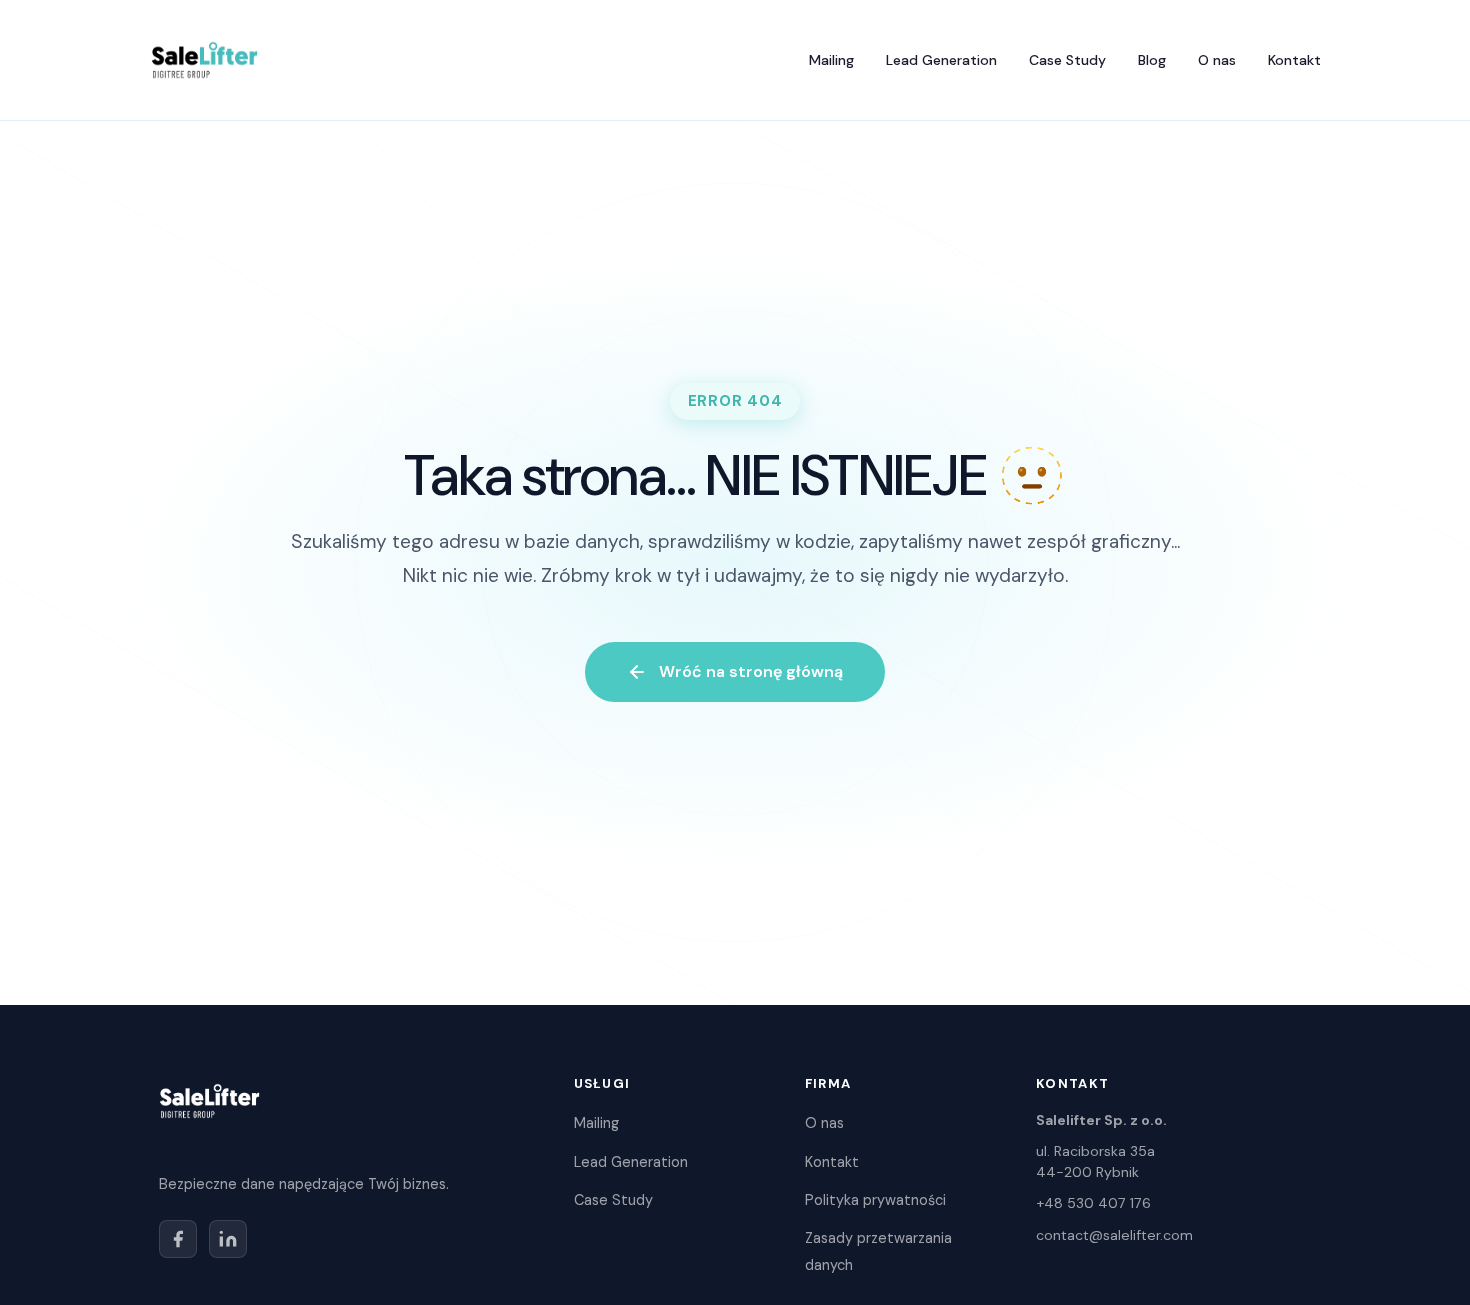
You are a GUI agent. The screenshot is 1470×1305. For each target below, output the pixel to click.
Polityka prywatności (875, 1200)
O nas (1217, 60)
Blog (1152, 60)
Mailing (831, 60)
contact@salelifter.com (1114, 1235)
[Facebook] (178, 1239)
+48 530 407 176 (1093, 1203)
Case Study (1067, 60)
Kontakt (1294, 60)
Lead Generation (941, 60)
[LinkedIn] (228, 1239)
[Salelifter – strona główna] (204, 60)
